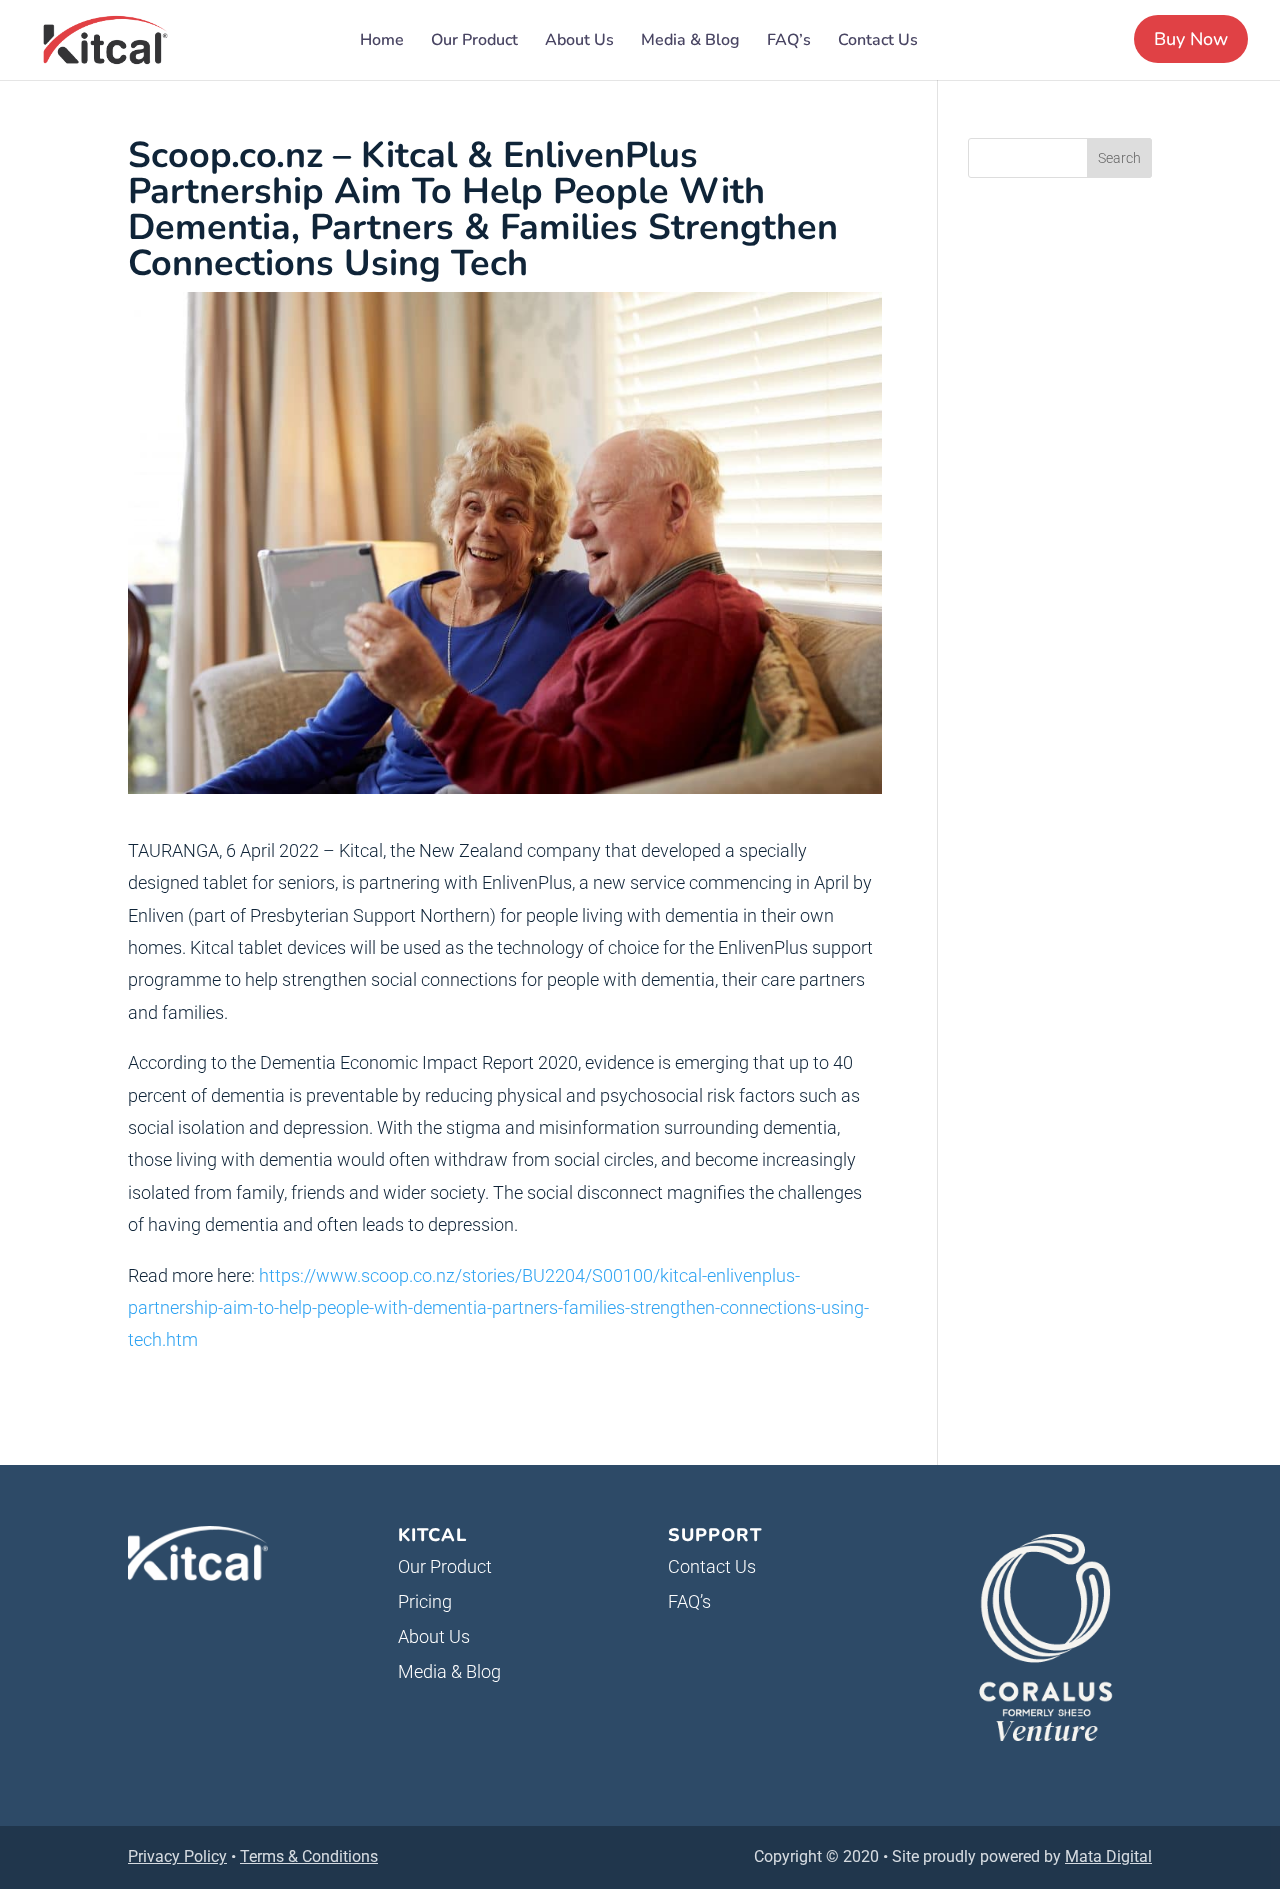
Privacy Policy (177, 1856)
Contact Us (878, 42)
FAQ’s (789, 42)
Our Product (474, 42)
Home (382, 42)
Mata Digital (1108, 1856)
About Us (579, 42)
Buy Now (1191, 39)
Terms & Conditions (309, 1856)
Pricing (425, 1601)
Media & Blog (690, 42)
